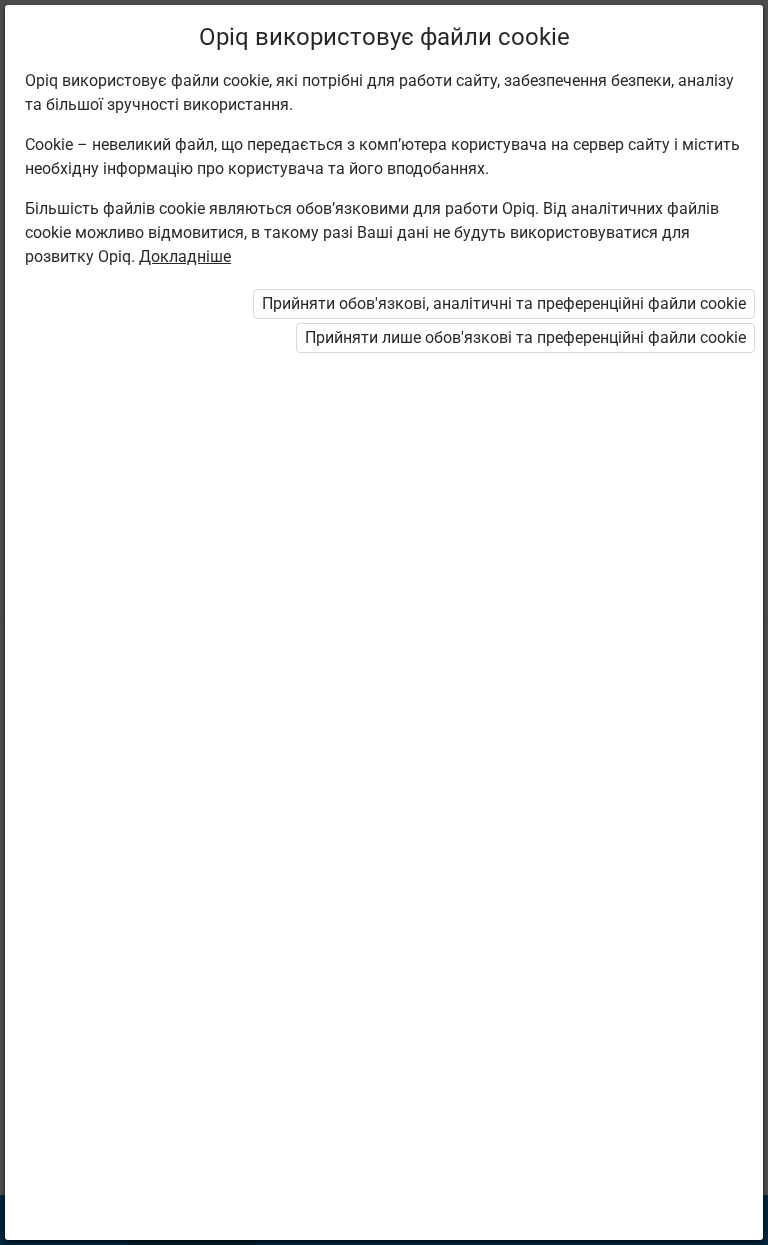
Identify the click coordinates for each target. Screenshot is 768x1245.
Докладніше (185, 256)
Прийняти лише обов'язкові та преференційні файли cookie (525, 337)
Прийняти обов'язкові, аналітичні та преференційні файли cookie (504, 303)
